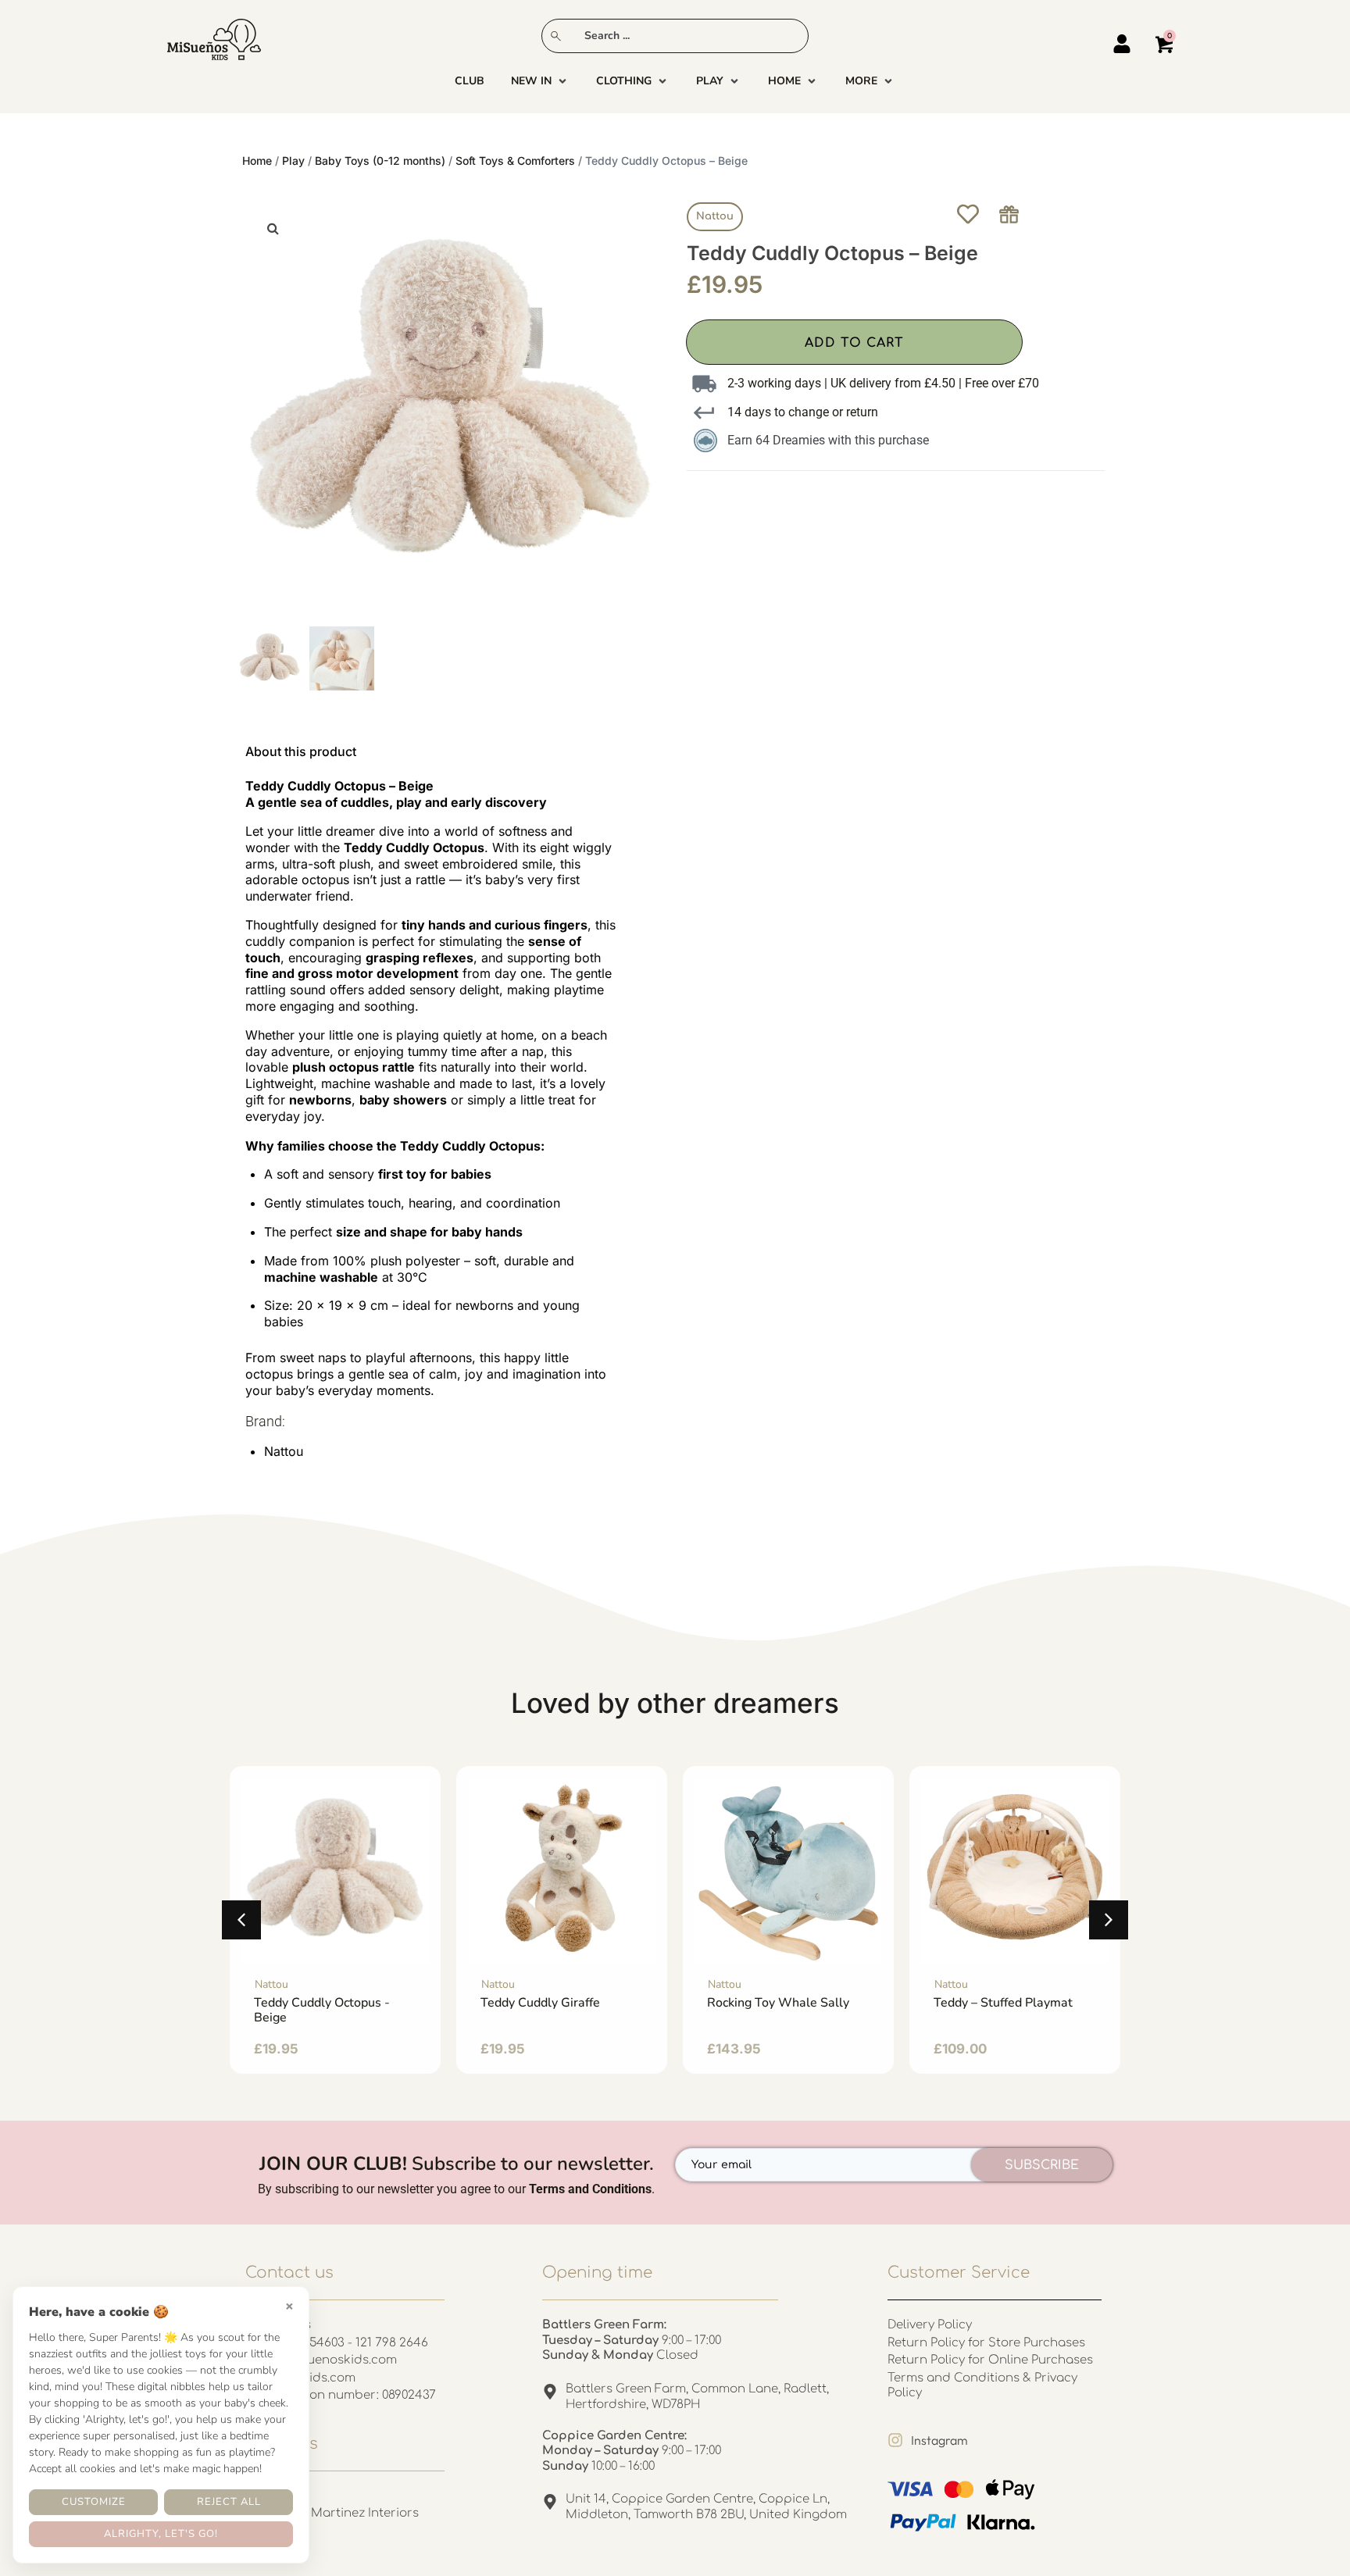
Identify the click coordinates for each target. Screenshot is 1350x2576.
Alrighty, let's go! (161, 2534)
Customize (94, 2502)
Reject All (229, 2502)
